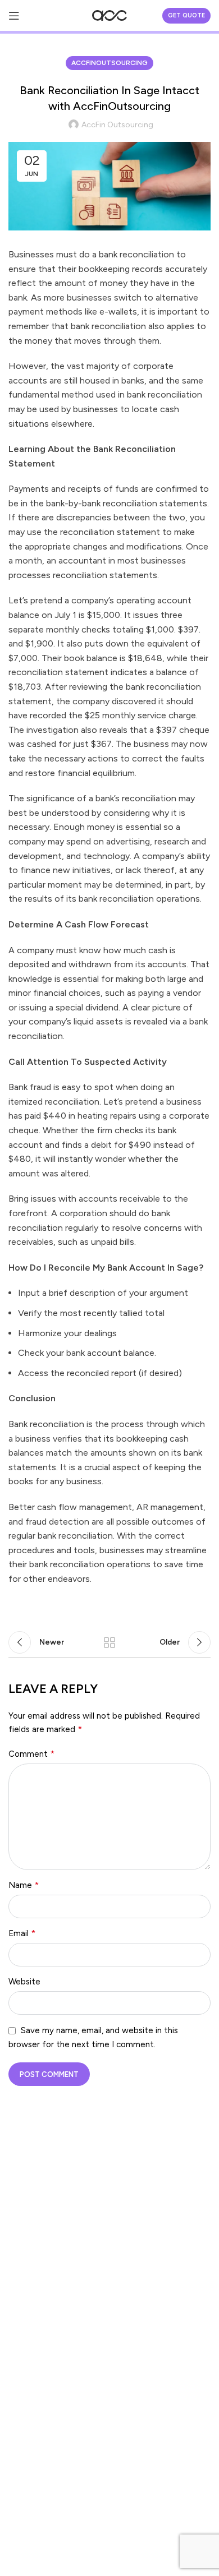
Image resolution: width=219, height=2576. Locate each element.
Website (24, 1982)
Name (24, 1885)
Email (22, 1933)
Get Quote (186, 15)
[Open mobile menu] (14, 16)
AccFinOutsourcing (109, 63)
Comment (31, 1754)
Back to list (109, 1642)
